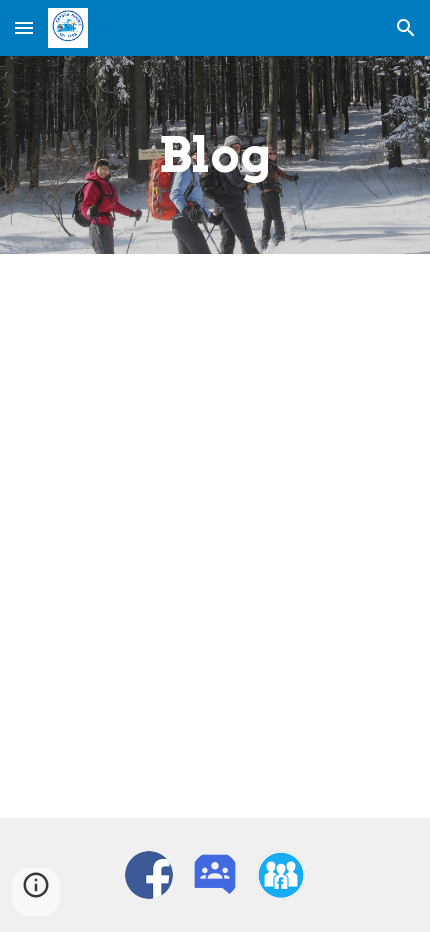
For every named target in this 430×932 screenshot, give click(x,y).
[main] (215, 155)
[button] (24, 27)
